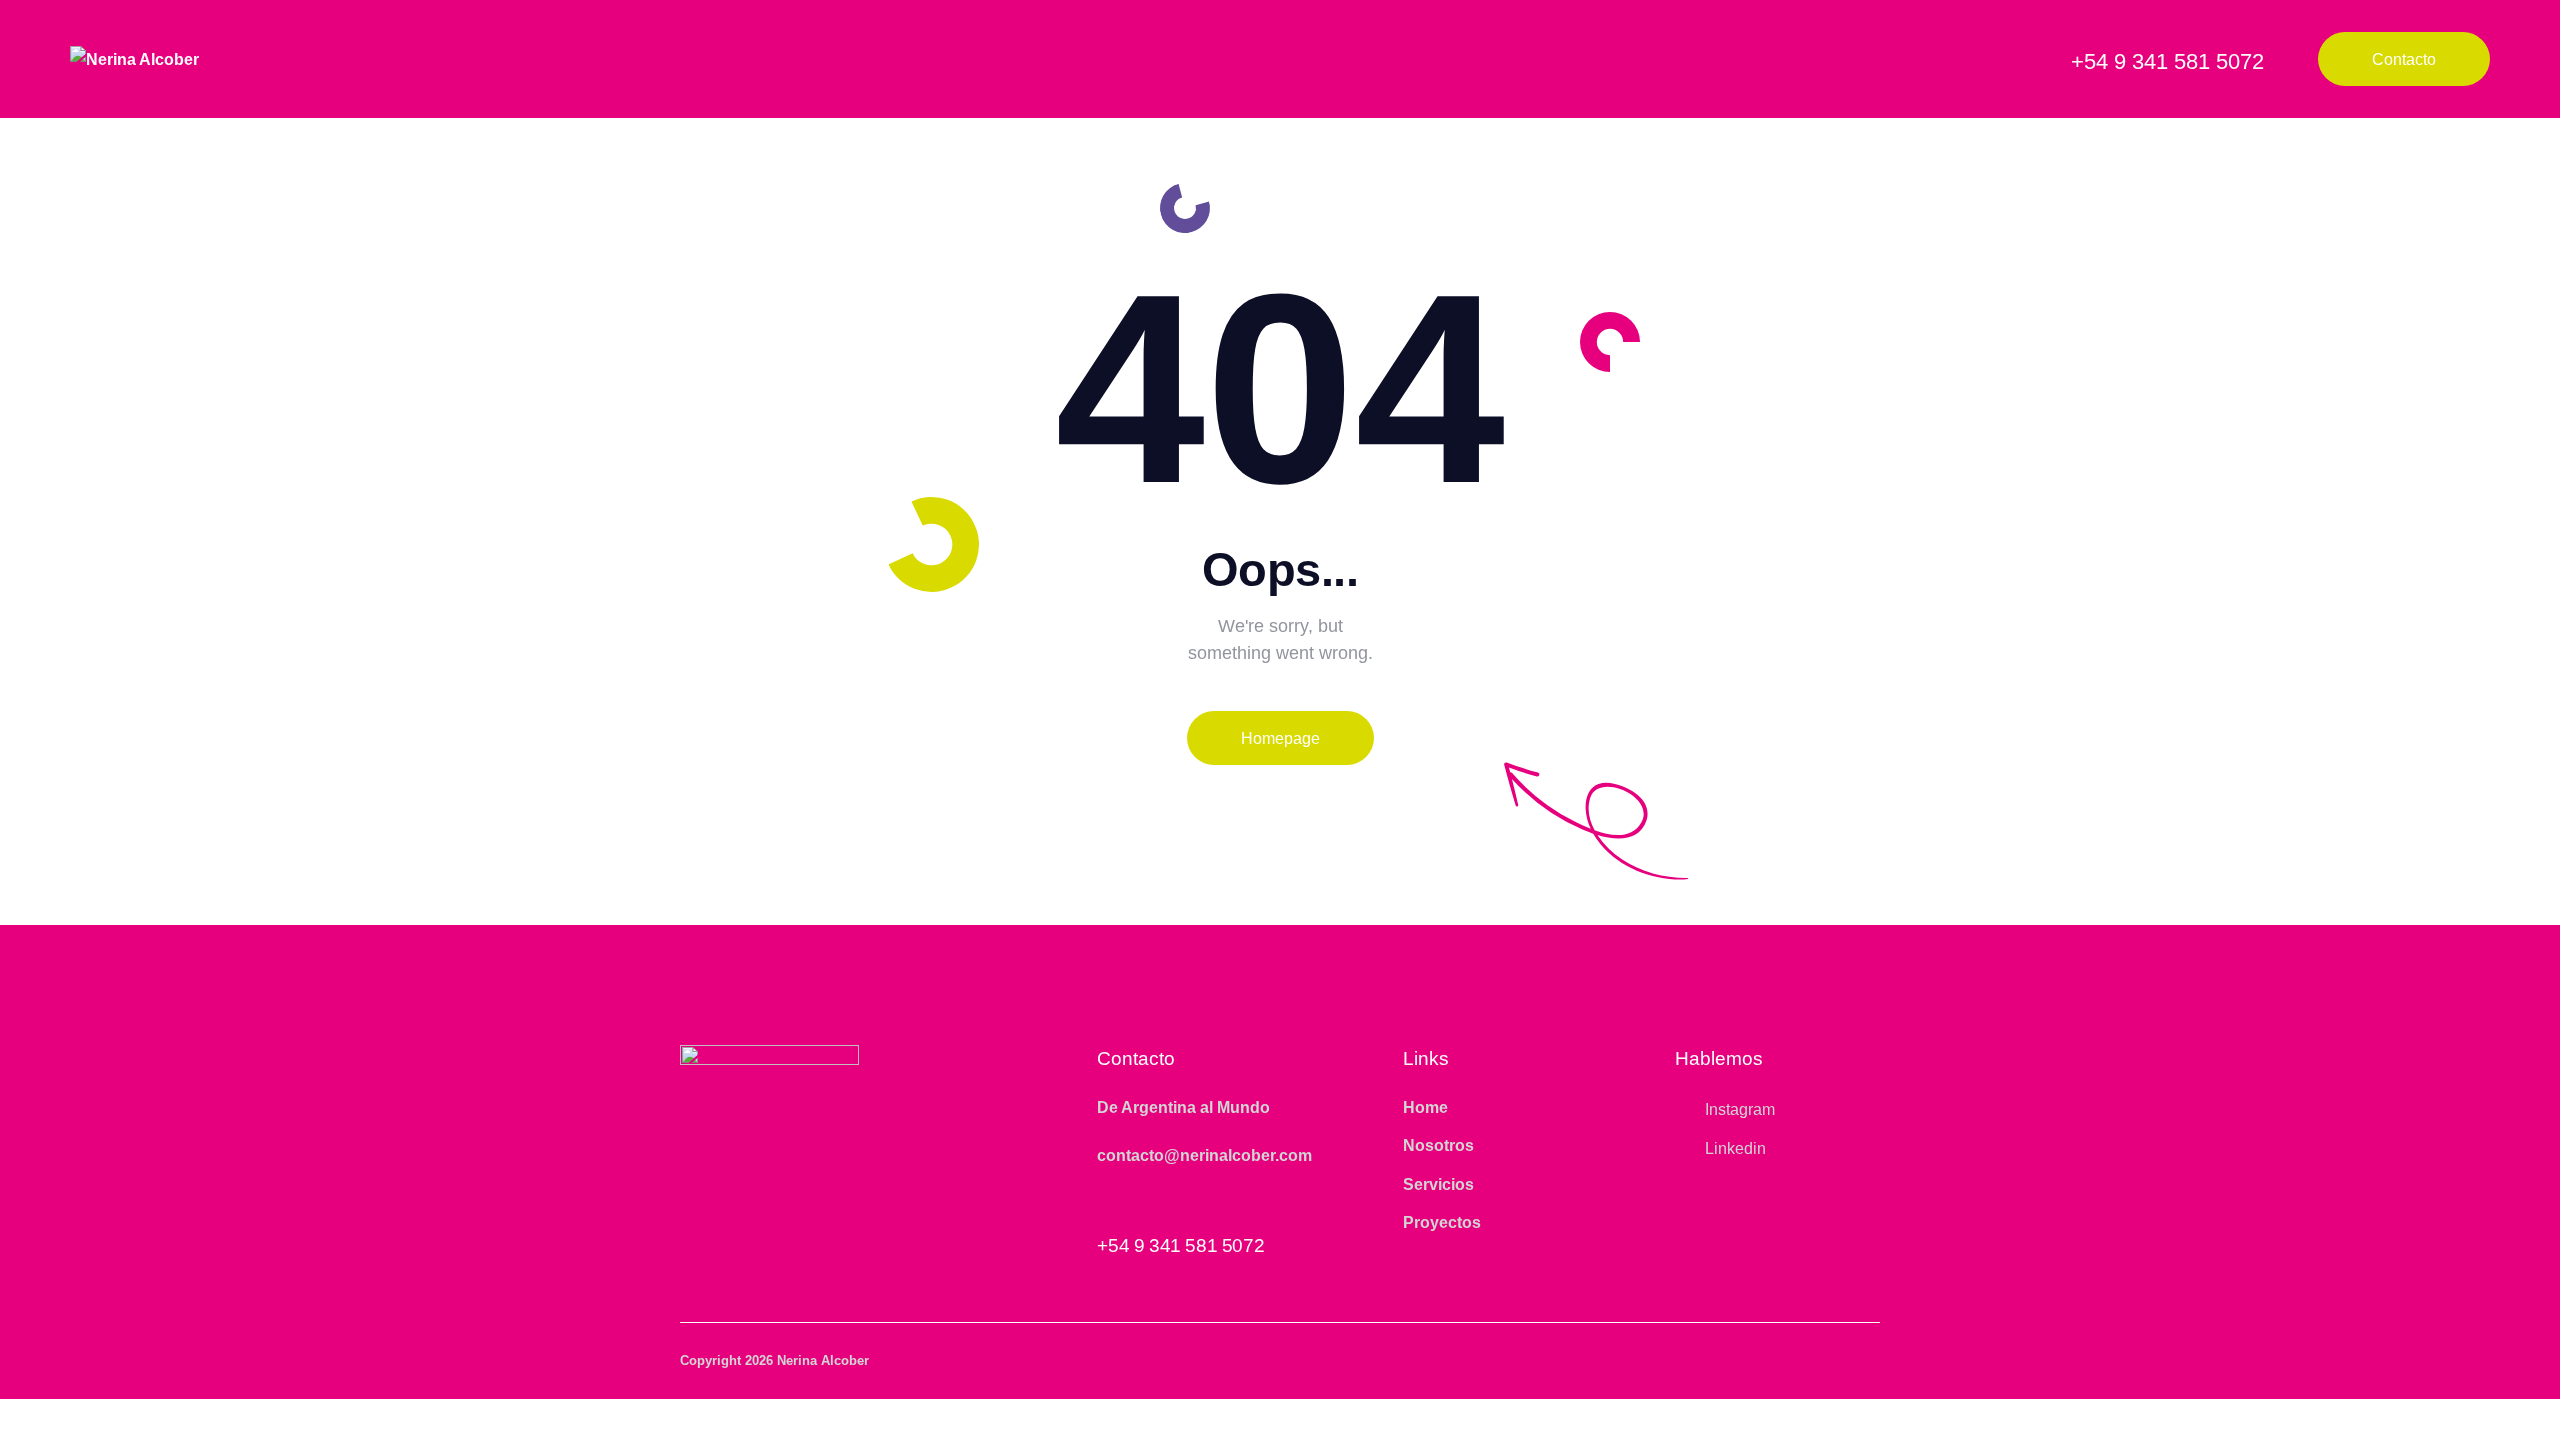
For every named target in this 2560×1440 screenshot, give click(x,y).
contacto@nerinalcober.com (1204, 1155)
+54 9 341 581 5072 (1180, 1245)
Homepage (1280, 738)
